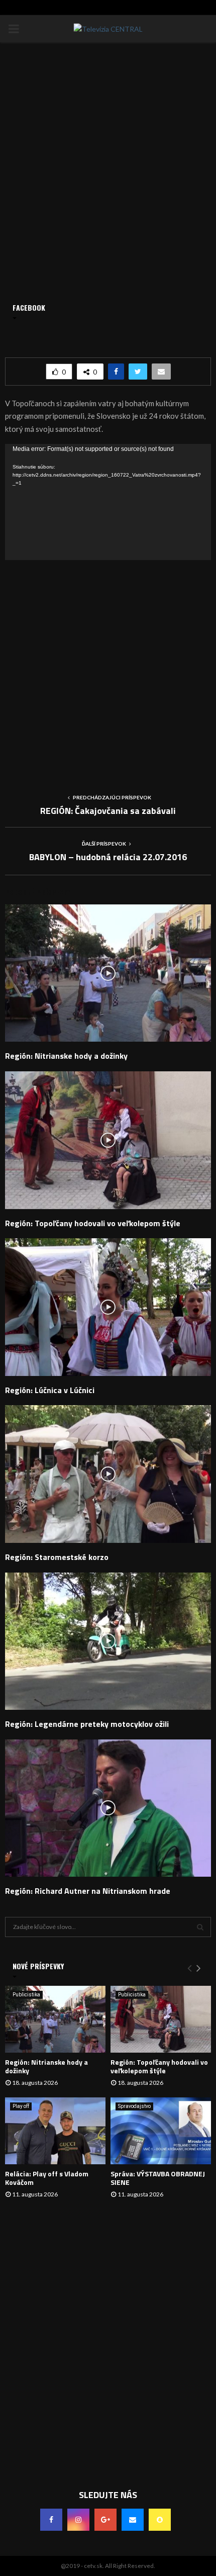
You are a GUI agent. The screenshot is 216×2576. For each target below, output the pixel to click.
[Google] (105, 2520)
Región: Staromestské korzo (57, 1557)
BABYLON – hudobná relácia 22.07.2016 (108, 857)
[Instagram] (78, 2520)
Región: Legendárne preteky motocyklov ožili (87, 1724)
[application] (108, 502)
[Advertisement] (108, 668)
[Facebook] (51, 2520)
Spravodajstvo (134, 2106)
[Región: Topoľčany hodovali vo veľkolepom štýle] (161, 2019)
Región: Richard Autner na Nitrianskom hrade (88, 1891)
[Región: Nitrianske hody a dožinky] (55, 2019)
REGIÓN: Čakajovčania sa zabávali (108, 811)
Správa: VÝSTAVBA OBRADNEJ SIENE (158, 2178)
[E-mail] (133, 2520)
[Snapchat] (160, 2520)
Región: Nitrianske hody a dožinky (66, 1056)
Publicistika (26, 1995)
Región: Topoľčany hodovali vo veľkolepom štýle (93, 1223)
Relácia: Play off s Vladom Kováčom (47, 2178)
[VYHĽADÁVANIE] (200, 1927)
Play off (21, 2106)
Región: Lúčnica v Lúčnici (50, 1390)
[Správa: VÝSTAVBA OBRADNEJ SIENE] (161, 2131)
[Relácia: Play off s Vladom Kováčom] (55, 2131)
